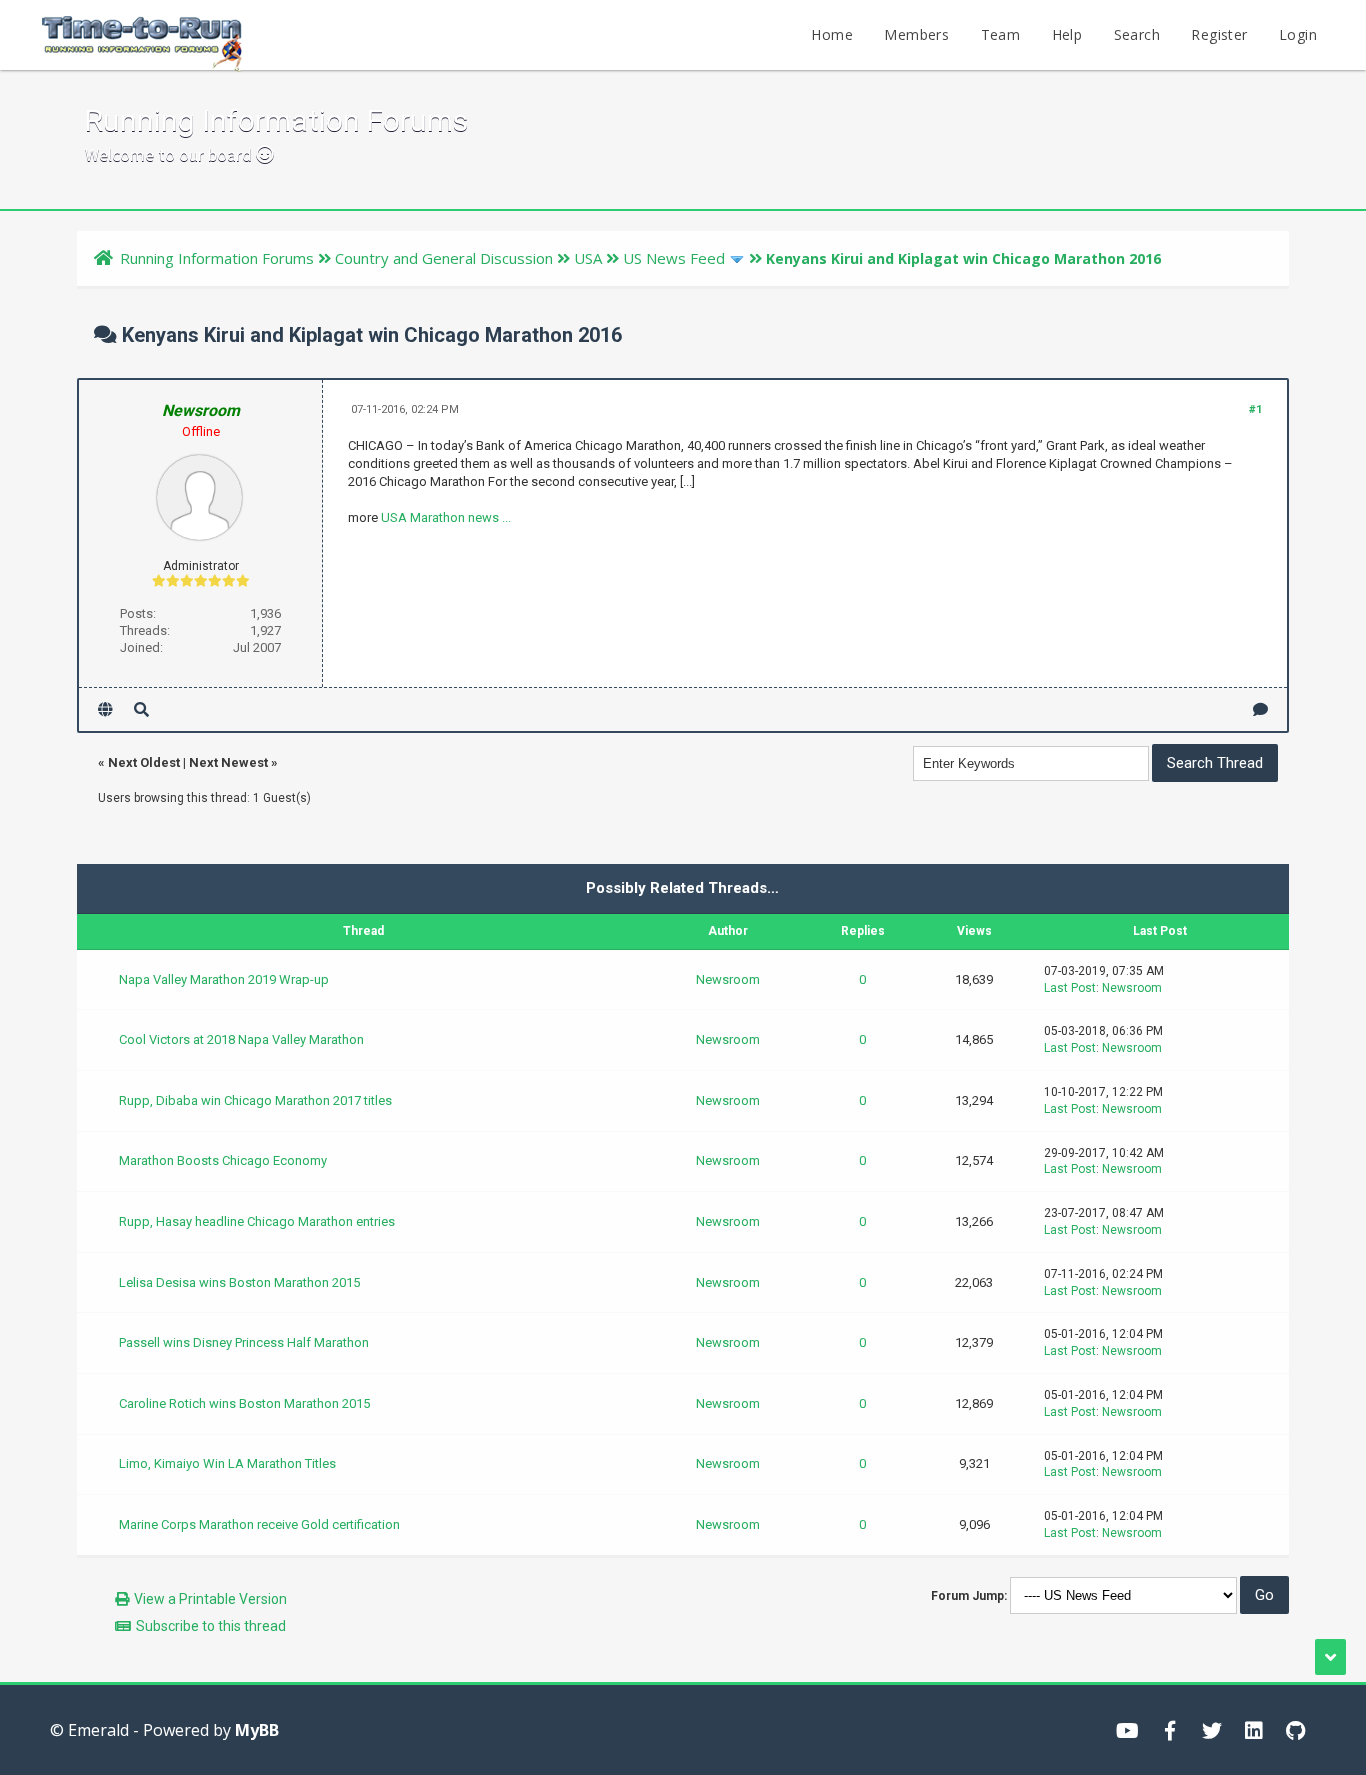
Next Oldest (144, 762)
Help (1067, 34)
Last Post (1070, 988)
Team (1001, 34)
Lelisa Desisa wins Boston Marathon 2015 (239, 1282)
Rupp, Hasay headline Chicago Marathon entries (257, 1221)
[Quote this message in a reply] (1260, 709)
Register (1219, 34)
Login (1298, 34)
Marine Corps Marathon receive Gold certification (259, 1524)
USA (588, 258)
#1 (1255, 409)
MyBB (257, 1730)
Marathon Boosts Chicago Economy (223, 1160)
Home (832, 34)
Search (1137, 34)
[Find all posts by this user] (141, 709)
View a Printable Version (210, 1599)
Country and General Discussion (444, 258)
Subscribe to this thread (211, 1626)
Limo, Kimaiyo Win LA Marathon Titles (227, 1463)
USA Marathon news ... (446, 517)
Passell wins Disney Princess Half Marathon (244, 1342)
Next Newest (228, 762)
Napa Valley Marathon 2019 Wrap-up (224, 979)
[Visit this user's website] (105, 709)
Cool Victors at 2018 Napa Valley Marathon (241, 1039)
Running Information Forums (217, 258)
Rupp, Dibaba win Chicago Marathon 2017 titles (255, 1100)
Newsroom (728, 979)
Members (916, 34)
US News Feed (674, 258)
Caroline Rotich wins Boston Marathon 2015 (244, 1403)
